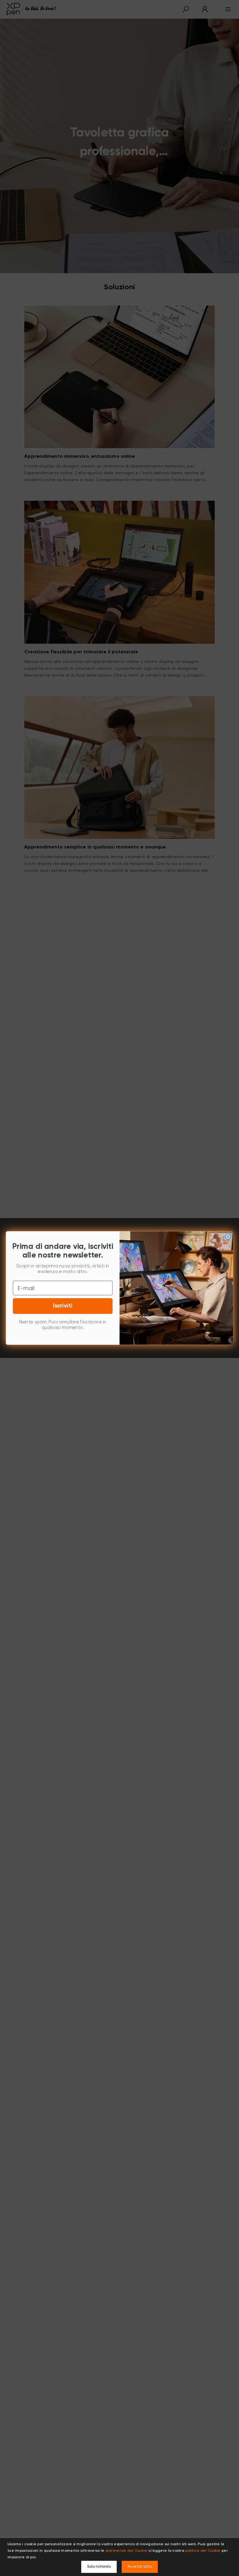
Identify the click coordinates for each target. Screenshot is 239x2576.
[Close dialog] (228, 1237)
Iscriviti (63, 1306)
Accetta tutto (140, 2567)
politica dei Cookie (203, 2551)
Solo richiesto (99, 2567)
